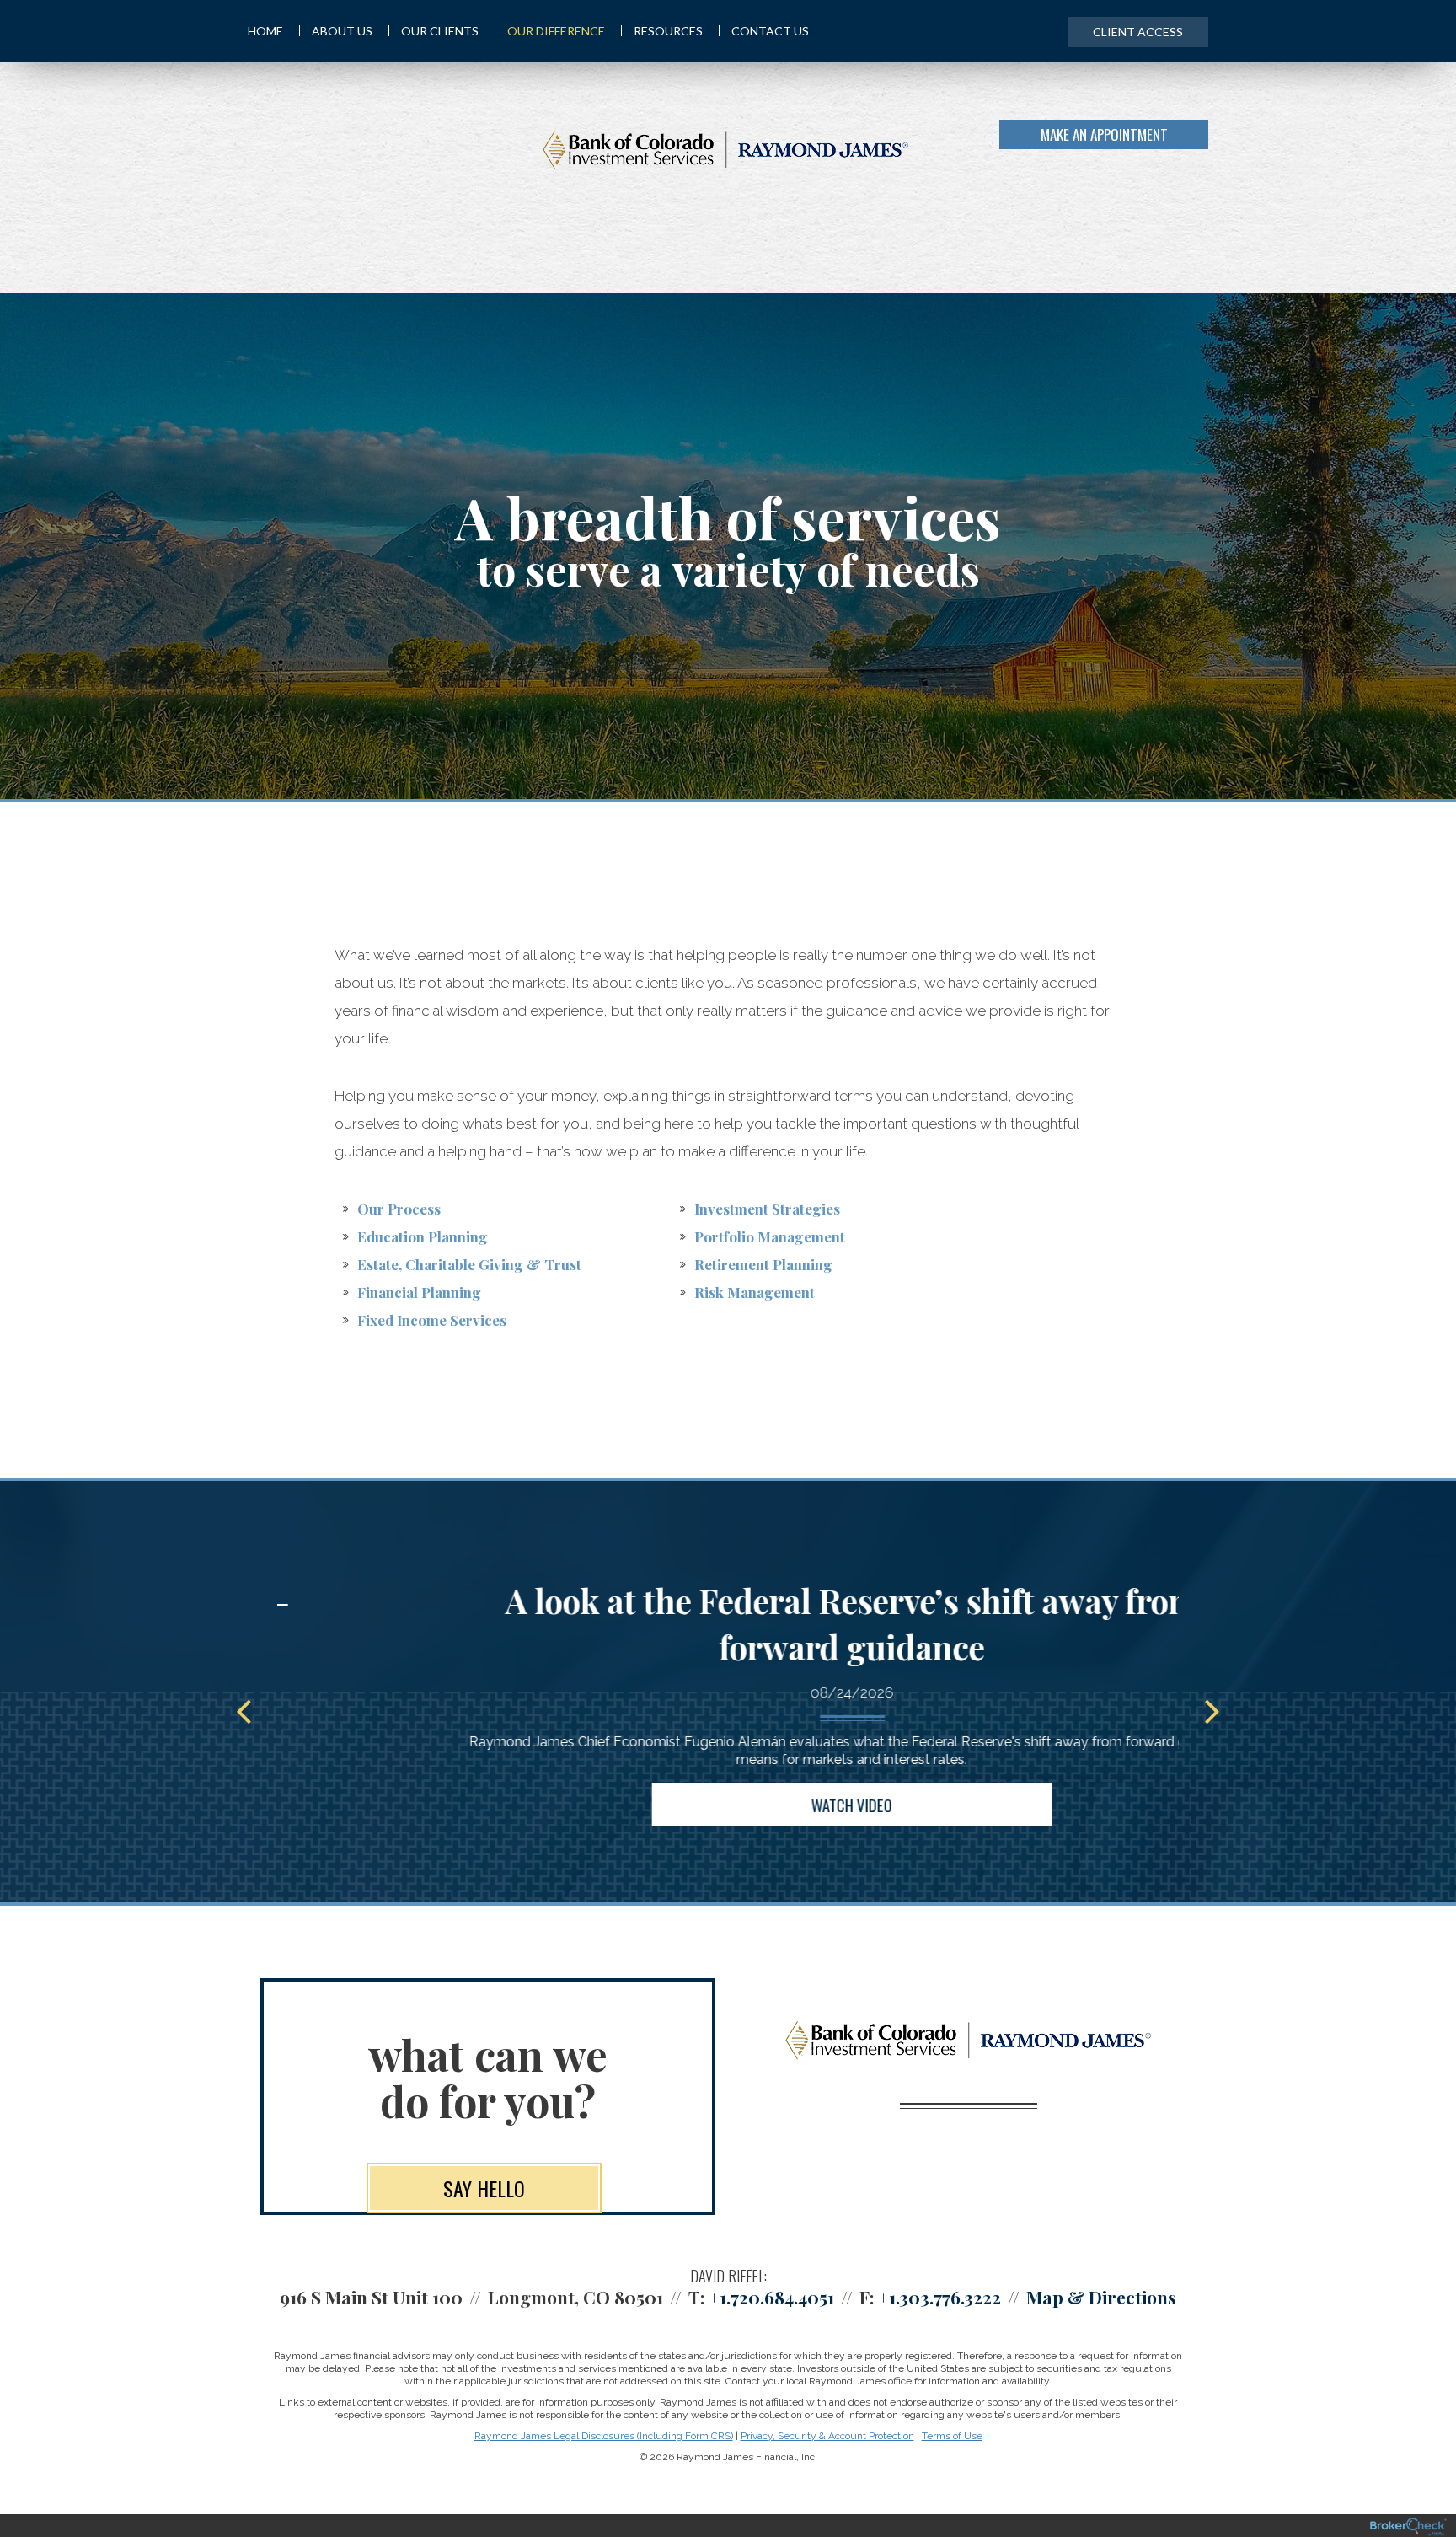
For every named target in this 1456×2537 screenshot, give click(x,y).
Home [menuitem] (265, 31)
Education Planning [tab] (423, 1236)
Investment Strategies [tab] (767, 1209)
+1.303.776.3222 (939, 2297)
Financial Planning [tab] (419, 1292)
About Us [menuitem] (342, 31)
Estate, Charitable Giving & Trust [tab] (469, 1264)
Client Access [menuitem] (1138, 32)
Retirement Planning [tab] (763, 1264)
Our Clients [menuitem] (440, 31)
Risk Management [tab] (755, 1292)
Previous (244, 1710)
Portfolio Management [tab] (770, 1236)
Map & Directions (1101, 2297)
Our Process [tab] (399, 1209)
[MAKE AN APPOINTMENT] (1206, 147)
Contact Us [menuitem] (770, 31)
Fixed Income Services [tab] (432, 1320)
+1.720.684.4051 (771, 2297)
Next (1212, 1710)
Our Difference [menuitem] (556, 31)
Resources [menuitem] (668, 31)
